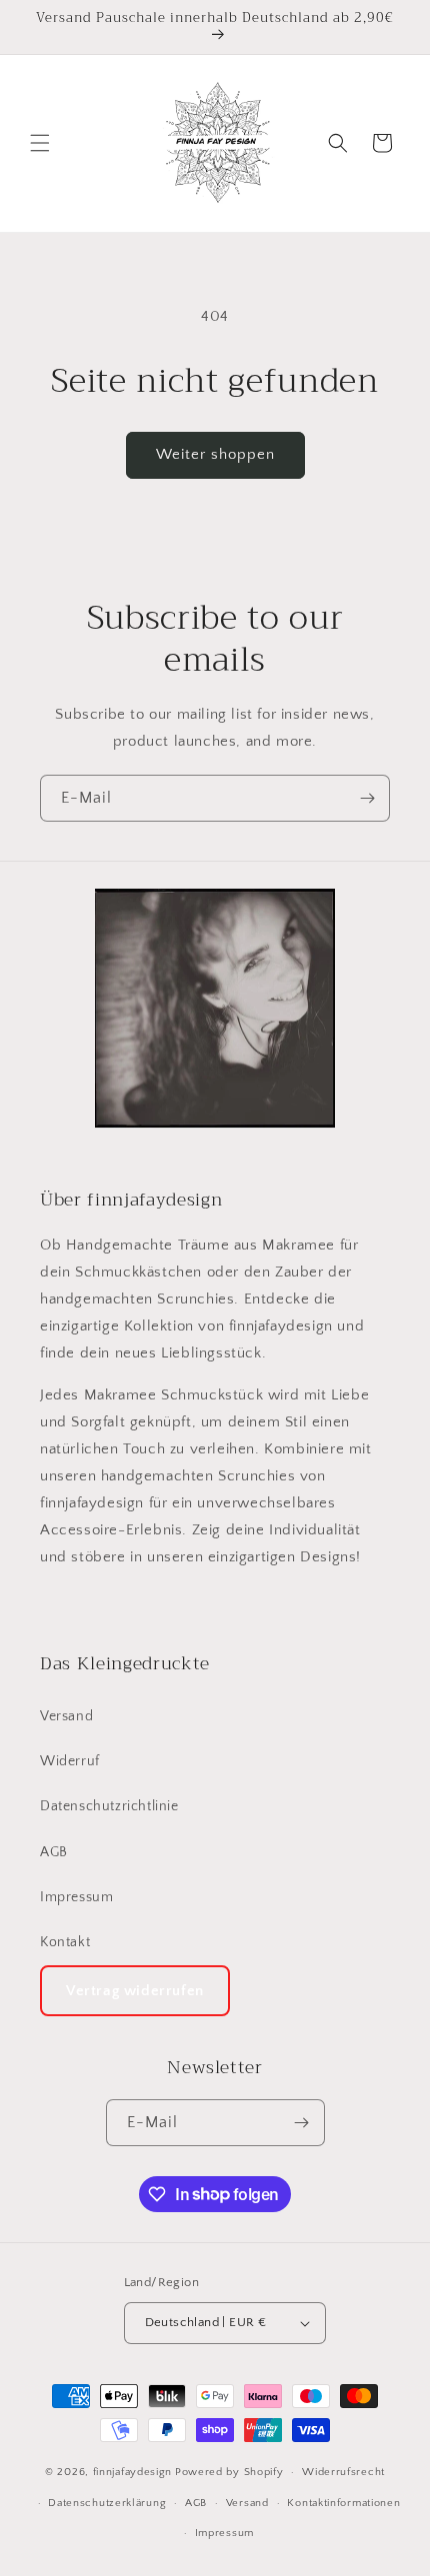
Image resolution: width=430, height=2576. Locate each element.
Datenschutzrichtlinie (109, 1806)
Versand (66, 1716)
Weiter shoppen (215, 454)
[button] (40, 143)
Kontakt (65, 1942)
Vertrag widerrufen (135, 1991)
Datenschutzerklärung (107, 2503)
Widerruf (70, 1761)
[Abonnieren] (367, 798)
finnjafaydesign (133, 2472)
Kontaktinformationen (343, 2503)
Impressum (76, 1897)
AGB (54, 1852)
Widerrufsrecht (343, 2472)
